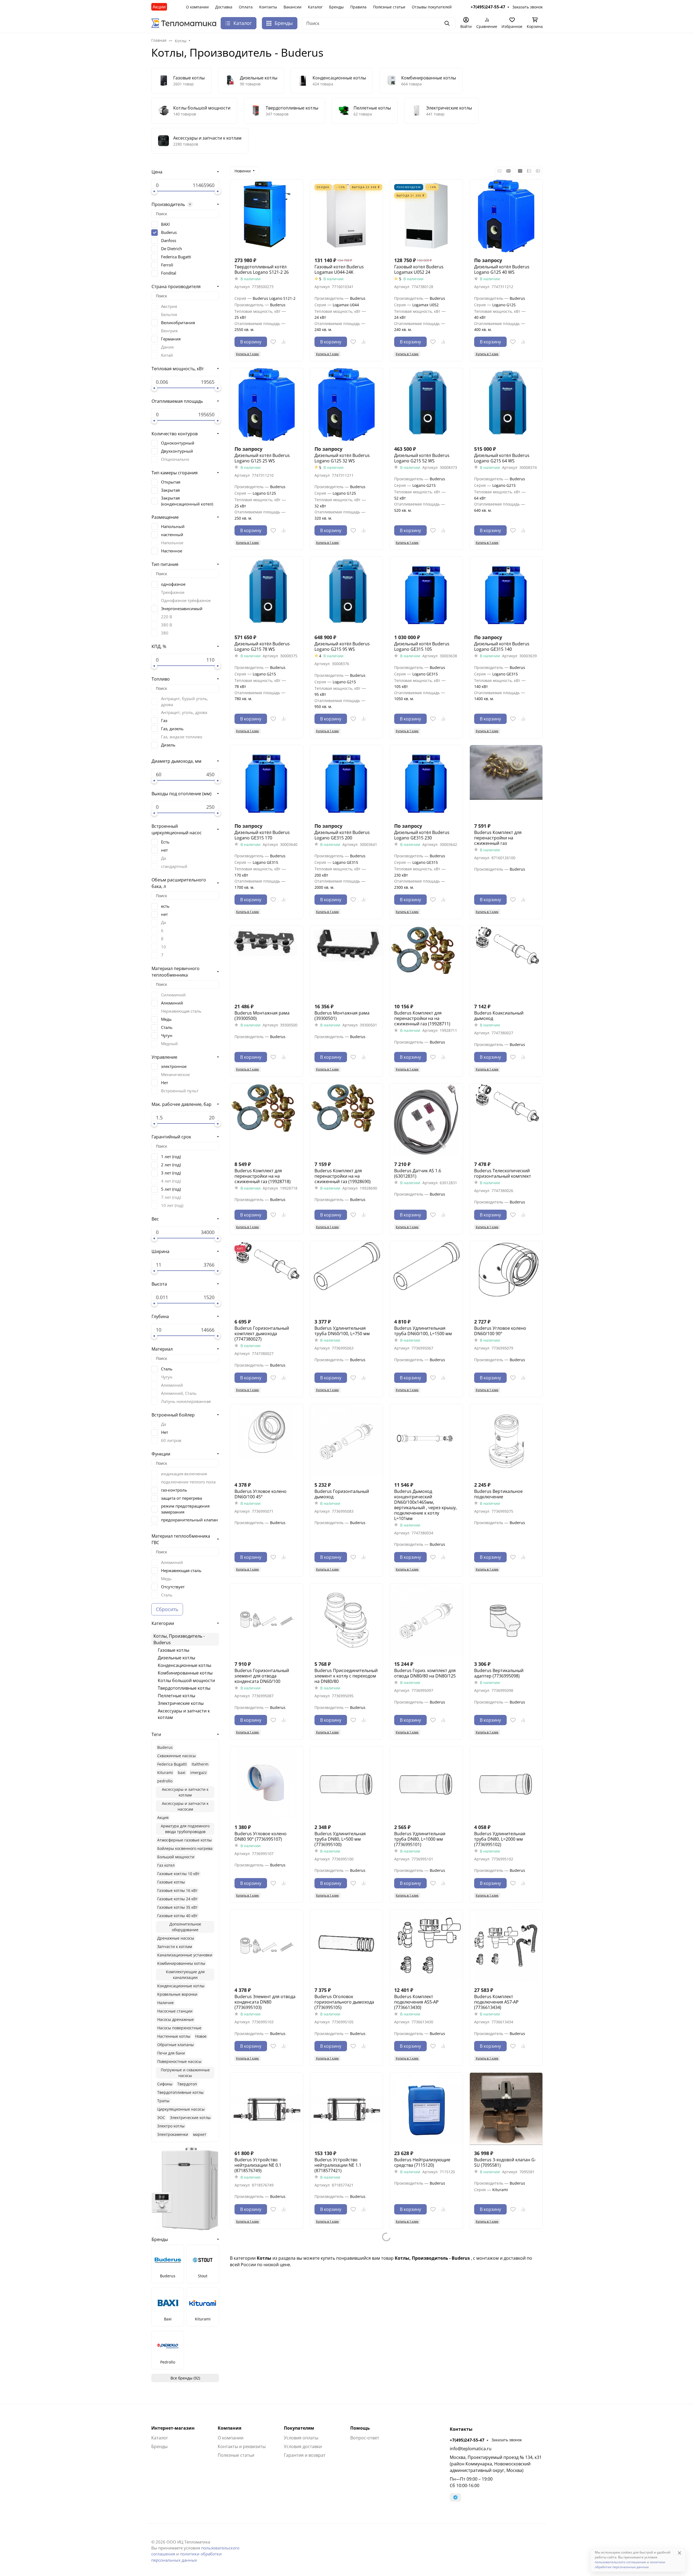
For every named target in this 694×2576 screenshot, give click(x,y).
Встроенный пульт (180, 1091)
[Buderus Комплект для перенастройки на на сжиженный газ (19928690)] (347, 1120)
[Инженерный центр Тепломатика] (184, 23)
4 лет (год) (171, 1181)
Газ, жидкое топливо (182, 737)
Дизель (168, 745)
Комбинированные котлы (185, 1673)
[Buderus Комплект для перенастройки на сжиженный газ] (506, 782)
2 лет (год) (171, 1165)
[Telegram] (455, 2497)
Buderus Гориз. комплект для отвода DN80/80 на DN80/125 (425, 1673)
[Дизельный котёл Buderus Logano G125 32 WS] (347, 405)
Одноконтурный (178, 443)
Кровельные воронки (177, 1994)
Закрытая (170, 490)
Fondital (169, 273)
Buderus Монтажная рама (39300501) (342, 1016)
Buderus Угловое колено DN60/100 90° (500, 1331)
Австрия (169, 306)
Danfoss (169, 240)
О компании (197, 7)
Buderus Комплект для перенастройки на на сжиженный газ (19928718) (263, 1176)
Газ (164, 720)
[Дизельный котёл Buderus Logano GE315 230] (426, 782)
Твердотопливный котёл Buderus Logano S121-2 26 (262, 269)
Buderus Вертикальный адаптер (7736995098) (499, 1673)
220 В (167, 617)
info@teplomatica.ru (471, 2449)
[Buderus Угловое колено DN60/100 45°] (267, 1440)
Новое (201, 2036)
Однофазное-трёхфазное (186, 600)
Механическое (175, 1074)
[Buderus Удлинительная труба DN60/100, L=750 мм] (347, 1278)
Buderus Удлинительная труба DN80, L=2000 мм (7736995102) (500, 1839)
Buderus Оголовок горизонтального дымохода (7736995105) (344, 2002)
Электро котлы (171, 2126)
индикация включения (184, 1474)
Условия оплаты (301, 2438)
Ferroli (167, 265)
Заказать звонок (507, 2440)
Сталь (167, 1027)
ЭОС (161, 2118)
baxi (182, 1772)
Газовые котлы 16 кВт (177, 1890)
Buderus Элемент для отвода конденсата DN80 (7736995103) (265, 2002)
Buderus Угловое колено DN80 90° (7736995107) (261, 1836)
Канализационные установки (185, 1955)
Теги (156, 1734)
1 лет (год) (171, 1157)
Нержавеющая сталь (181, 1011)
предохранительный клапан (189, 1520)
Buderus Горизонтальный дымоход (342, 1494)
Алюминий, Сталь (179, 1393)
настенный (172, 534)
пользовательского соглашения (620, 2562)
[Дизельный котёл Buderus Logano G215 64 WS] (506, 405)
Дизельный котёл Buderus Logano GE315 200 (342, 835)
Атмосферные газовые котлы (184, 1840)
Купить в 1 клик (248, 354)
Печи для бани (171, 2053)
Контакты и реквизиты (242, 2446)
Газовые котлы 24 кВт (177, 1899)
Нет (165, 1083)
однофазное (173, 584)
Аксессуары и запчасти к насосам (185, 1806)
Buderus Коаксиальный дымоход (499, 1016)
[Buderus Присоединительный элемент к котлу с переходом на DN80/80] (347, 1620)
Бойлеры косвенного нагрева (185, 1848)
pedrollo (165, 1781)
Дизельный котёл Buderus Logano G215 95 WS (342, 646)
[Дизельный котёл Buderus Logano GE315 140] (506, 593)
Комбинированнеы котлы (181, 1963)
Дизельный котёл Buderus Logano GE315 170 (262, 835)
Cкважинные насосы (176, 1756)
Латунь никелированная (186, 1401)
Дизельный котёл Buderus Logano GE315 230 (422, 835)
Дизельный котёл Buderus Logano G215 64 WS (502, 458)
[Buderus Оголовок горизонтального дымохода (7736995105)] (347, 1946)
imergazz (199, 1772)
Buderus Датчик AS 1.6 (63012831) (418, 1173)
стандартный (174, 866)
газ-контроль (174, 1490)
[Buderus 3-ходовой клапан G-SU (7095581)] (506, 2109)
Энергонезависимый (182, 608)
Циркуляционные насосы (181, 2109)
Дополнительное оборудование (185, 1927)
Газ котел (166, 1865)
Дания (167, 347)
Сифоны (165, 2084)
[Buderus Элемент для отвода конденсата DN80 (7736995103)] (267, 1946)
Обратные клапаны (176, 2045)
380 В (167, 625)
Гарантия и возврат (305, 2455)
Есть (165, 842)
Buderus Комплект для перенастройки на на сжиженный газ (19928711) (422, 1018)
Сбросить (167, 1609)
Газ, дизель (172, 729)
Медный (169, 1044)
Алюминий (172, 1003)
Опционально (175, 459)
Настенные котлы (174, 2036)
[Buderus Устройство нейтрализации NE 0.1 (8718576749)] (267, 2109)
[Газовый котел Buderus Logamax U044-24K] (347, 216)
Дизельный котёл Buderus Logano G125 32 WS (342, 458)
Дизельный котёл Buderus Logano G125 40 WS (502, 269)
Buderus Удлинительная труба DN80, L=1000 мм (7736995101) (420, 1839)
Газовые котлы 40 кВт (177, 1916)
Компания (229, 2428)
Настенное (172, 551)
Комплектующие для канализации (185, 1975)
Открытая (171, 482)
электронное (174, 1066)
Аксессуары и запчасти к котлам (185, 1792)
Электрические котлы (181, 1703)
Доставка (224, 7)
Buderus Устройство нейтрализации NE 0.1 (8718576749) (258, 2165)
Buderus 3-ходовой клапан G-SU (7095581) (505, 2162)
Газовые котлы (173, 1650)
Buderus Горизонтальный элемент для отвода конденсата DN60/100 (262, 1676)
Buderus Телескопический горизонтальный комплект (503, 1173)
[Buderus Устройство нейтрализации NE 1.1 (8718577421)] (347, 2109)
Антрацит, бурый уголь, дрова (185, 701)
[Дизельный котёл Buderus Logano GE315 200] (347, 782)
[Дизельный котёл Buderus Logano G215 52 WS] (426, 405)
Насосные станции (175, 2011)
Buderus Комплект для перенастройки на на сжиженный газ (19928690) (343, 1176)
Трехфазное (173, 592)
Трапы (163, 2101)
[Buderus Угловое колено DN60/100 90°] (506, 1278)
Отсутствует (173, 1587)
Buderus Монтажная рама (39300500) (262, 1016)
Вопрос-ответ (365, 2438)
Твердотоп (187, 2084)
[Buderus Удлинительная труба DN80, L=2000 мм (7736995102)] (506, 1783)
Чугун (167, 1035)
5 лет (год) (171, 1189)
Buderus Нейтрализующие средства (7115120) (422, 2162)
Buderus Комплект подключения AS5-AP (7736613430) (416, 2002)
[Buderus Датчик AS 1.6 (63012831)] (426, 1120)
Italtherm (200, 1764)
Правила (358, 7)
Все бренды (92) (185, 2378)
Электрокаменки (173, 2134)
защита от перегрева (181, 1498)
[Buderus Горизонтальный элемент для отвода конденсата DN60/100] (267, 1620)
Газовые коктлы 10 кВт (178, 1874)
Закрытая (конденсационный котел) (187, 501)
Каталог (315, 7)
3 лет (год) (171, 1173)
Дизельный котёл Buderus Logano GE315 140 (502, 646)
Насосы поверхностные (179, 2028)
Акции (159, 7)
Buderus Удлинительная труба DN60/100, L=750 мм (342, 1331)
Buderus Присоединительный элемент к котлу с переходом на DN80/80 (346, 1676)
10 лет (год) (172, 1205)
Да (163, 858)
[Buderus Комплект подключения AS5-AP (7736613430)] (426, 1946)
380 (165, 633)
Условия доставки (303, 2446)
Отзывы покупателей (432, 7)
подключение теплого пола (188, 1482)
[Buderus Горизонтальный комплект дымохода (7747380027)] (267, 1278)
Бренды (336, 7)
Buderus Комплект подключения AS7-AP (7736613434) (496, 2002)
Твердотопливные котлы (184, 1688)
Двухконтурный (177, 451)
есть (165, 906)
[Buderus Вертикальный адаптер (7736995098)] (506, 1620)
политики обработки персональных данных (630, 2564)
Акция (163, 1817)
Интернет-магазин (173, 2428)
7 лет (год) (171, 1197)
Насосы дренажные (176, 2019)
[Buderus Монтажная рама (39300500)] (267, 962)
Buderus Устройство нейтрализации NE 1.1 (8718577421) (338, 2165)
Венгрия (169, 331)
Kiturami (165, 1772)
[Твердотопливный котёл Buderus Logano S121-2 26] (267, 216)
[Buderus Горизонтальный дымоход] (347, 1440)
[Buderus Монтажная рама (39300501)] (347, 962)
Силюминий (173, 995)
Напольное (172, 543)
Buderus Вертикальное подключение (498, 1494)
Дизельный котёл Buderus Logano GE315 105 (422, 646)
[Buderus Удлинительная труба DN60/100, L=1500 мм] (426, 1278)
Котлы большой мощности (186, 1680)
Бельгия (169, 314)
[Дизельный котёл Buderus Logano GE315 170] (267, 782)
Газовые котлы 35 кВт (177, 1907)
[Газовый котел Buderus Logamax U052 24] (426, 216)
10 (163, 947)
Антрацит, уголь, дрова (184, 712)
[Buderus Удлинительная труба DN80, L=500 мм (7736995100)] (347, 1783)
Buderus (169, 232)
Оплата (246, 7)
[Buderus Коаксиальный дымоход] (506, 962)
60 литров (171, 1440)
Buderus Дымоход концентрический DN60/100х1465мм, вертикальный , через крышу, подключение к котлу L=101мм (425, 1505)
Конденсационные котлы (184, 1665)
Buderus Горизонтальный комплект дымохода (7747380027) (262, 1334)
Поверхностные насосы (179, 2061)
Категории (163, 1623)
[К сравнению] (284, 342)
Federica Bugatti (176, 257)
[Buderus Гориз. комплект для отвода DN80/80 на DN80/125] (426, 1620)
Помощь (360, 2428)
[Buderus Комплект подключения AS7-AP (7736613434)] (506, 1946)
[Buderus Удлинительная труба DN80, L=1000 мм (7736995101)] (426, 1783)
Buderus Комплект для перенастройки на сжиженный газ (498, 838)
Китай (167, 355)
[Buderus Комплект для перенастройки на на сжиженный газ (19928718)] (267, 1120)
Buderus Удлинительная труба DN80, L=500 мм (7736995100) (340, 1839)
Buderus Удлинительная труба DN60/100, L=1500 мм (423, 1331)
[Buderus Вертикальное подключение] (506, 1440)
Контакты (268, 7)
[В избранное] (273, 342)
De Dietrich (171, 249)
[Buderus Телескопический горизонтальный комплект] (506, 1120)
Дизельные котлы (176, 1658)
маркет (200, 2134)
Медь (166, 1019)
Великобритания (178, 323)
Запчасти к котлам (175, 1947)
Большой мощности (176, 1857)
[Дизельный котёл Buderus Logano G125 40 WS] (506, 216)
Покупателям (299, 2428)
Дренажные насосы (176, 1938)
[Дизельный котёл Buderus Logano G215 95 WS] (347, 593)
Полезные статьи (389, 7)
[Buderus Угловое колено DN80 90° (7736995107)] (267, 1783)
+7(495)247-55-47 (467, 2440)
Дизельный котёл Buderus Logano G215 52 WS (422, 458)
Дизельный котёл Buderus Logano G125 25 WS (262, 458)
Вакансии (293, 7)
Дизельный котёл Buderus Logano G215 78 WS (262, 646)
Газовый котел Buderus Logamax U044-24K (339, 269)
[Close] (679, 2553)
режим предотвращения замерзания (185, 1509)
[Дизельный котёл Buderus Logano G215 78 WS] (267, 593)
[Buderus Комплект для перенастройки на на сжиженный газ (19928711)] (426, 962)
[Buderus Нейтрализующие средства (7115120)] (426, 2109)
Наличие (166, 2003)
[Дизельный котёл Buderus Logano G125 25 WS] (267, 405)
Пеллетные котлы (176, 1696)
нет (164, 850)
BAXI (165, 224)
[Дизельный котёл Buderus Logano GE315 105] (426, 593)
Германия (171, 339)
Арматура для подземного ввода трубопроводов (185, 1829)
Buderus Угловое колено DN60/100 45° (261, 1494)
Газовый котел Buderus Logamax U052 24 (419, 269)
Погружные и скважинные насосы (185, 2073)
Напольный (173, 526)
